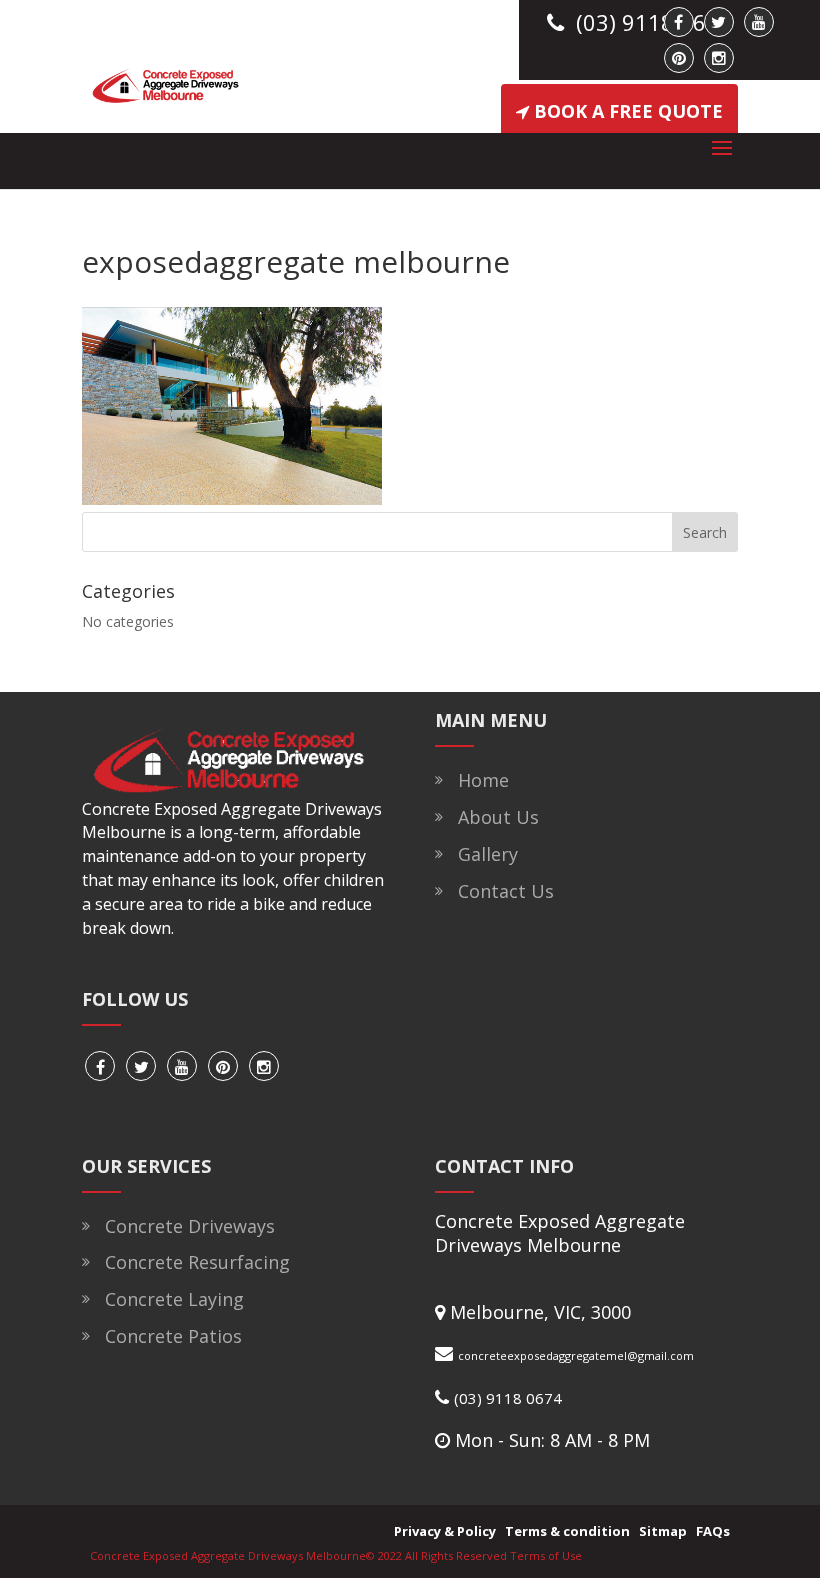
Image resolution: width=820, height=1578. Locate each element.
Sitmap (660, 1531)
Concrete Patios (168, 1336)
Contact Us (501, 891)
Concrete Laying (169, 1299)
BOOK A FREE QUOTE (628, 111)
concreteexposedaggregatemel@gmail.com (576, 1355)
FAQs (710, 1531)
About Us (493, 817)
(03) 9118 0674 (508, 1398)
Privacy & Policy (442, 1531)
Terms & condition (564, 1531)
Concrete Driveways (185, 1226)
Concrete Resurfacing (192, 1262)
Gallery (483, 854)
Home (478, 780)
